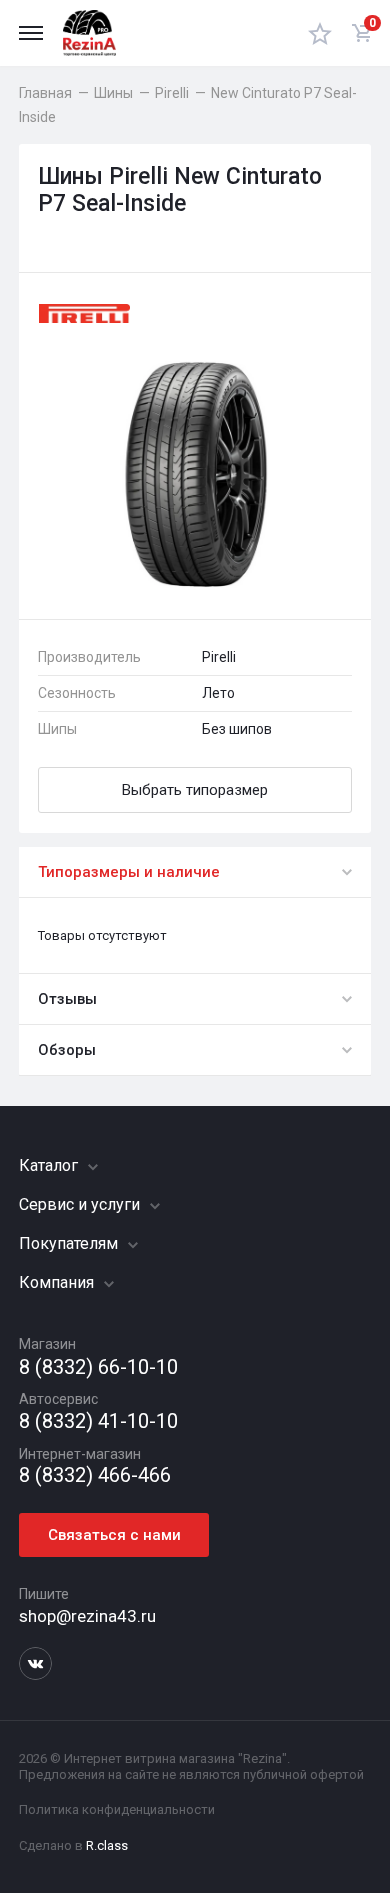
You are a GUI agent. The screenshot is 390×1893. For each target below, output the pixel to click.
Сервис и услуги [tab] (81, 1204)
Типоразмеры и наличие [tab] (129, 872)
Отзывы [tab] (67, 999)
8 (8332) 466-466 (95, 1475)
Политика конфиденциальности (117, 1809)
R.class (107, 1845)
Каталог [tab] (50, 1165)
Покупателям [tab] (70, 1243)
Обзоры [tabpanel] (67, 1050)
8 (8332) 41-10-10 (98, 1421)
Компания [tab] (58, 1282)
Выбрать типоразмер (195, 790)
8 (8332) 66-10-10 (98, 1367)
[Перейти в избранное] (320, 33)
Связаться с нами (114, 1535)
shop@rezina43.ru (87, 1616)
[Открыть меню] (31, 33)
